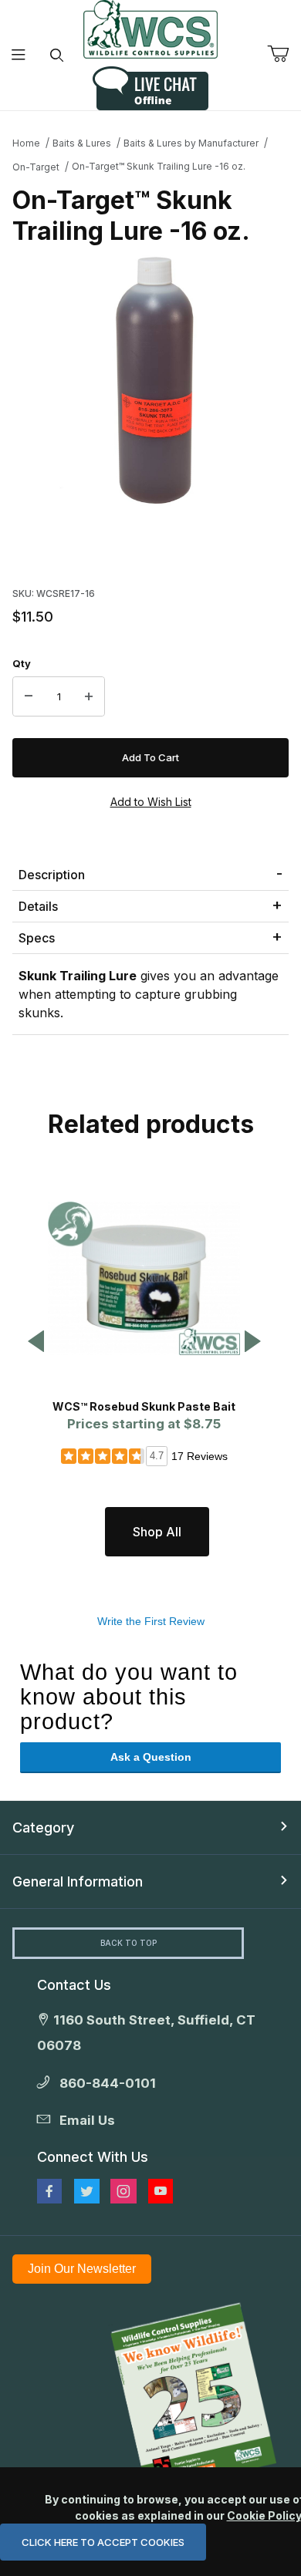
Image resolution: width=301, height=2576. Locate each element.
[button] (36, 1342)
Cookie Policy (264, 2515)
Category (43, 1827)
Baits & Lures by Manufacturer (191, 143)
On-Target (36, 167)
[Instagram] (123, 2191)
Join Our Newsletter (82, 2269)
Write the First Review (151, 1621)
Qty (22, 663)
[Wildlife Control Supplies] (150, 29)
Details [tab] (38, 906)
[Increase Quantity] (89, 696)
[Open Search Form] (57, 55)
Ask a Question (151, 1757)
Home (26, 143)
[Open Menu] (19, 55)
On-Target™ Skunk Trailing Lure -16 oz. (159, 166)
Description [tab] (52, 875)
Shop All (157, 1532)
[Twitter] (87, 2191)
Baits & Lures (82, 143)
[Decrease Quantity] (29, 696)
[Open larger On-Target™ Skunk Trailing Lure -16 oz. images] (150, 382)
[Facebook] (49, 2191)
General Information (78, 1881)
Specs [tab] (37, 938)
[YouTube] (161, 2191)
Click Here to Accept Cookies (103, 2542)
